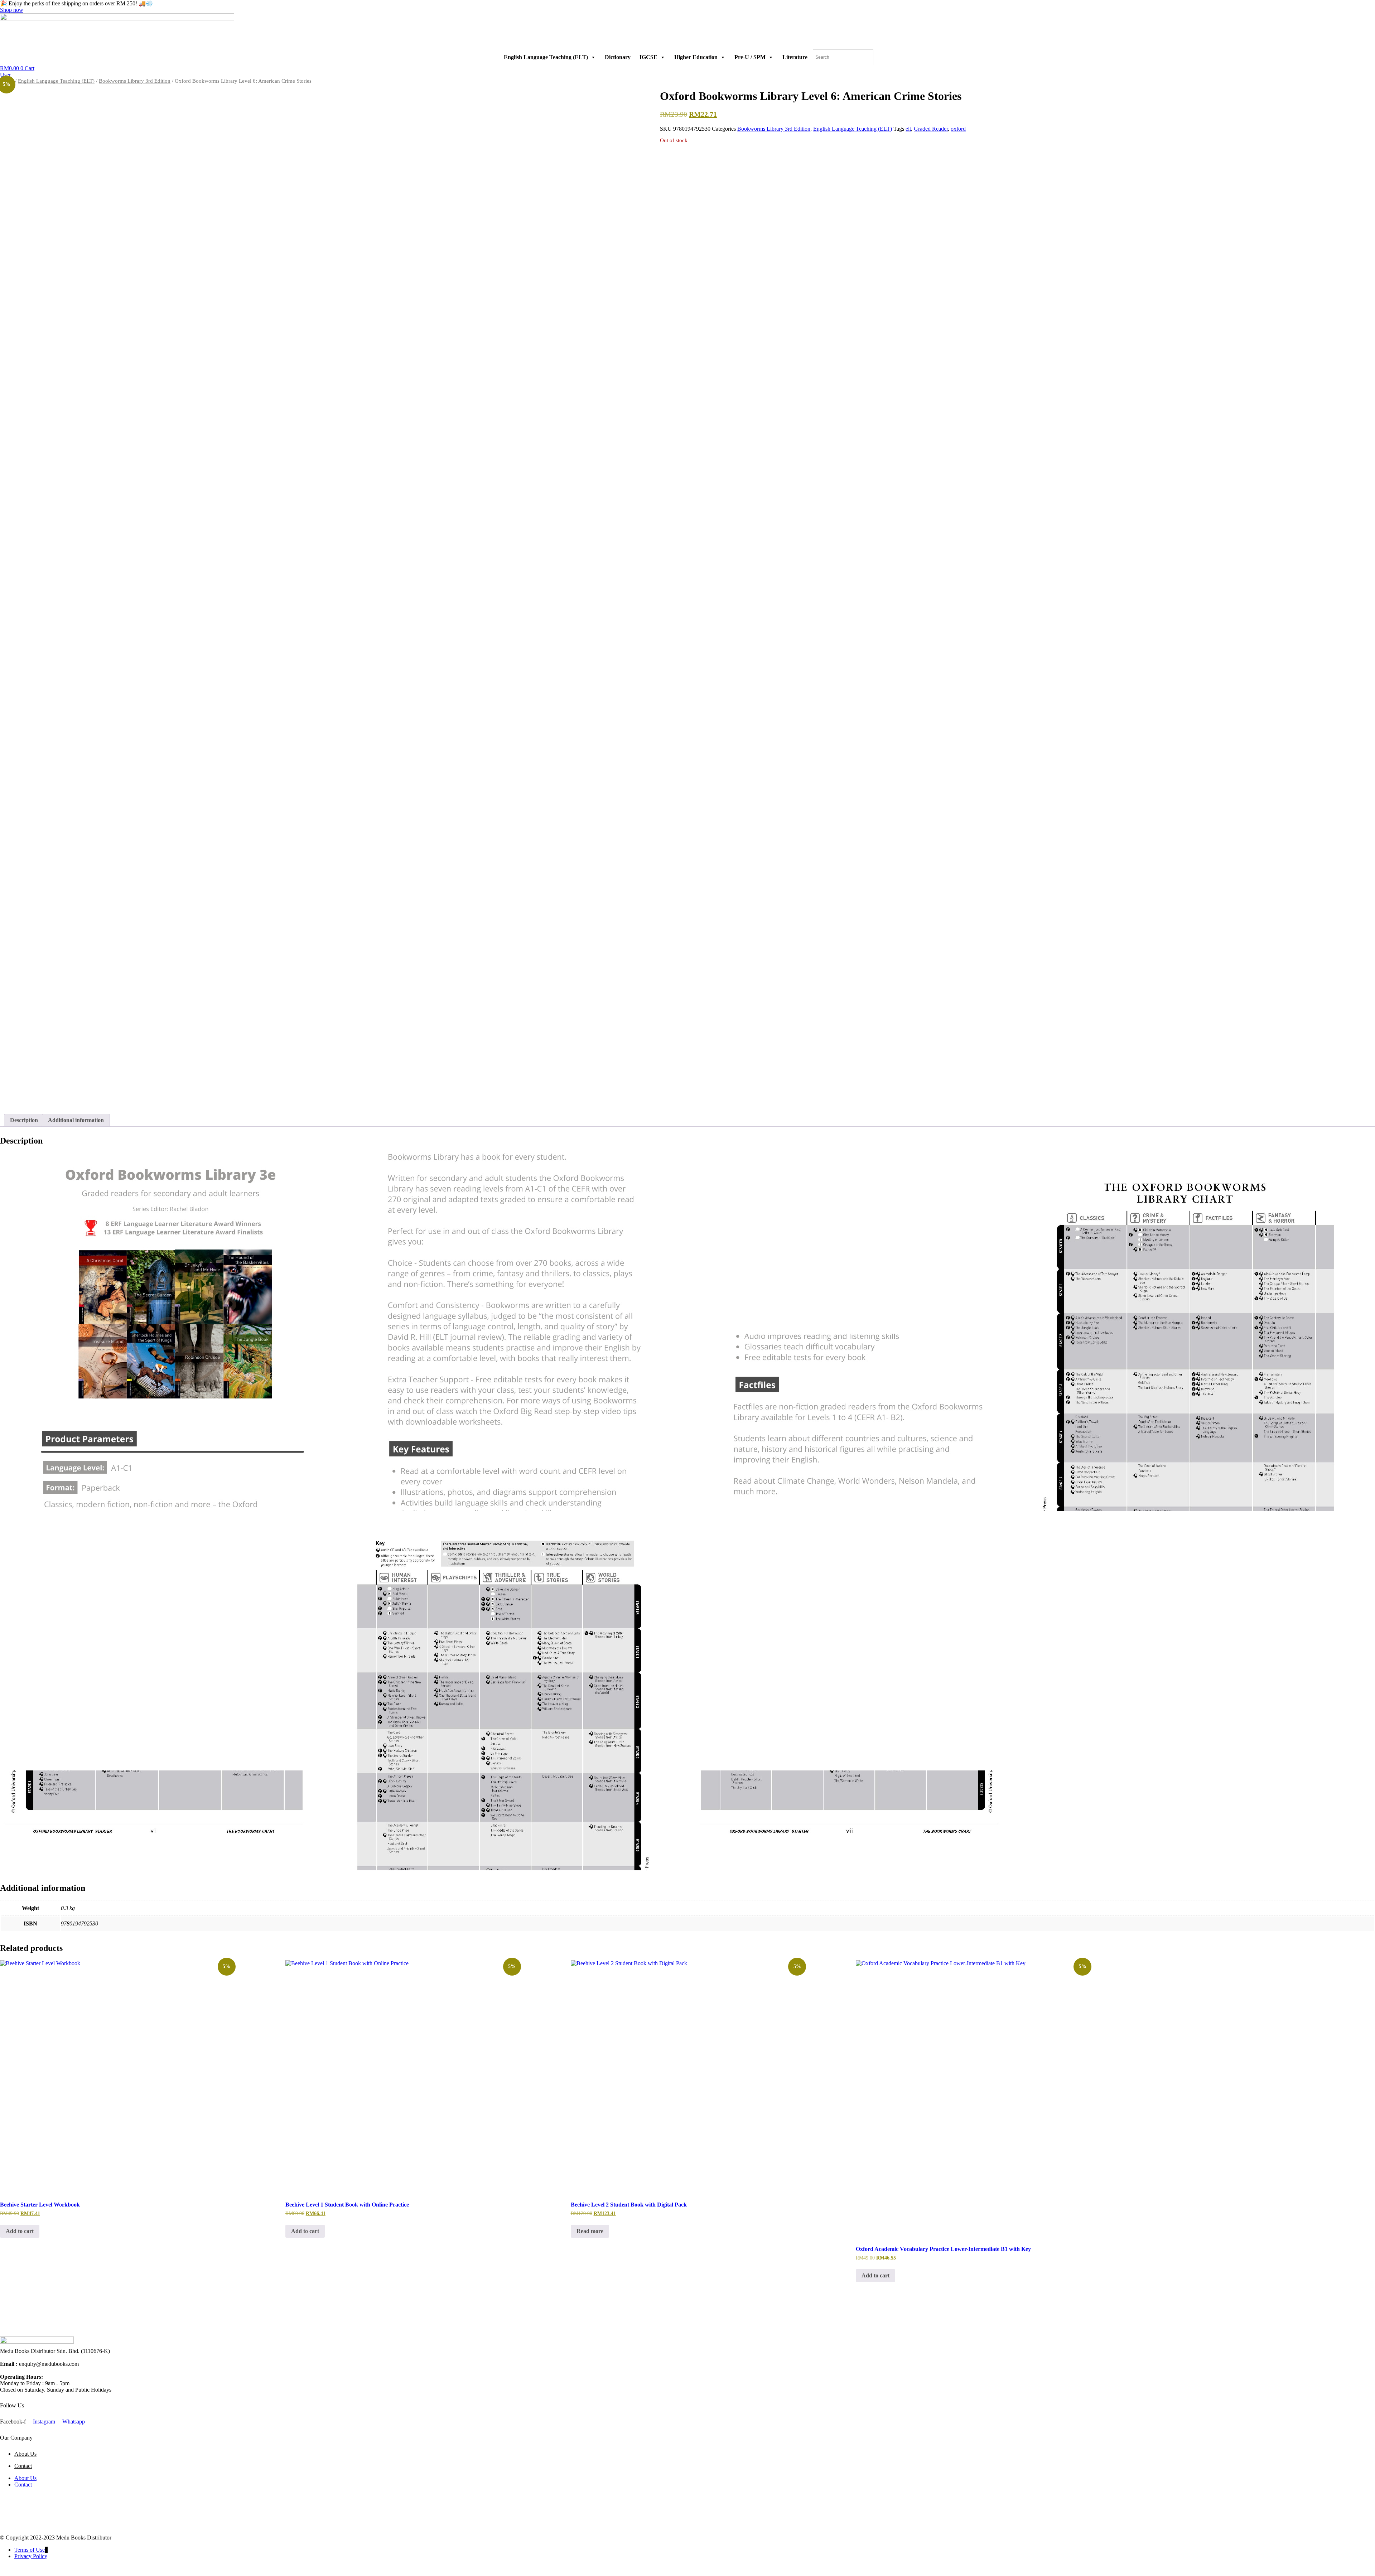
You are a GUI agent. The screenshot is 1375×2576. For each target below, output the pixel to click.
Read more (590, 2231)
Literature (795, 57)
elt (908, 129)
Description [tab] (24, 1120)
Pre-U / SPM (750, 57)
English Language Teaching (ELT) (546, 57)
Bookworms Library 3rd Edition (135, 81)
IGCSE (648, 57)
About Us (25, 2454)
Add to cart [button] (20, 2231)
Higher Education (696, 57)
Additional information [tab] (76, 1120)
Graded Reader (931, 129)
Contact (23, 2466)
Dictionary (618, 57)
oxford (958, 129)
